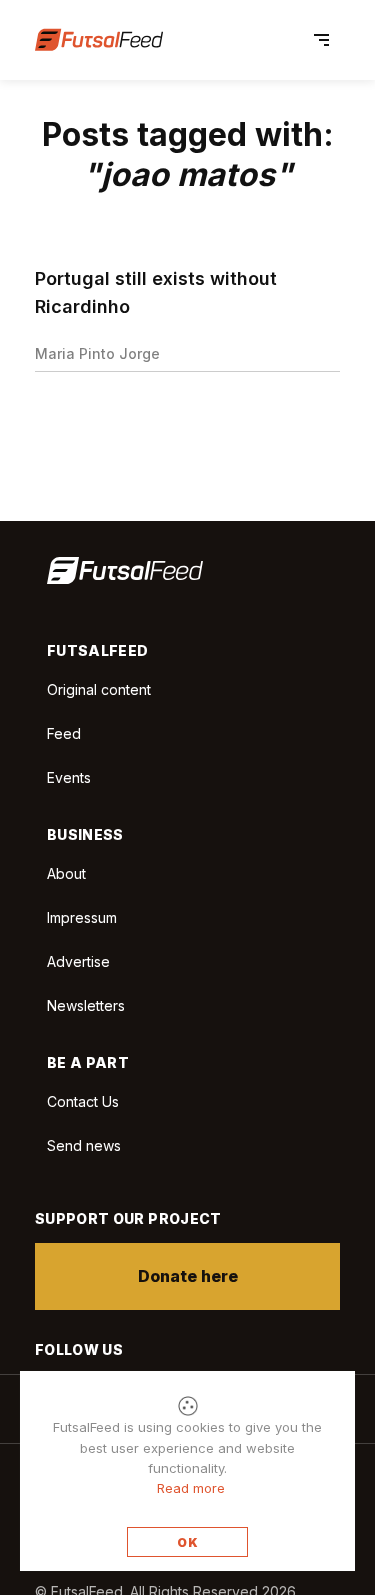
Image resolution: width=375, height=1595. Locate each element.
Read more (191, 1488)
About (66, 873)
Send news (84, 1145)
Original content (99, 689)
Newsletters (86, 1005)
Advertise (78, 961)
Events (69, 777)
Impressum (82, 917)
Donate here (188, 1276)
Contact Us (83, 1102)
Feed (64, 733)
